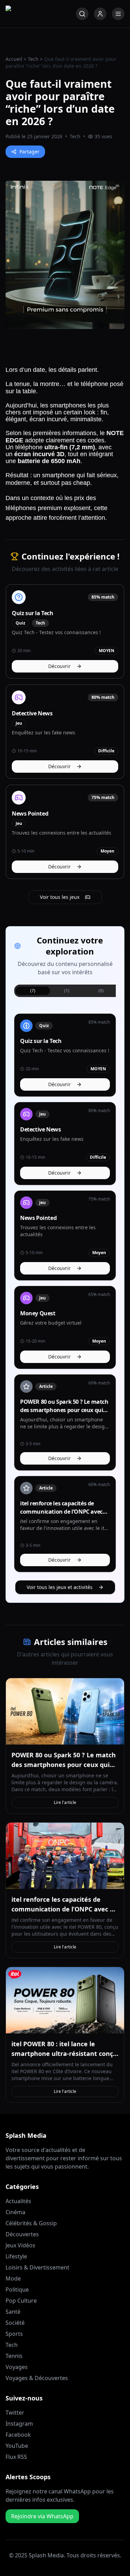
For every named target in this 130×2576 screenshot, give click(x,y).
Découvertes (22, 2234)
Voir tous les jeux (60, 897)
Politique (17, 2290)
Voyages (17, 2367)
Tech (33, 59)
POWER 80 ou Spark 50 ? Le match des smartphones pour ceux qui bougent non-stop (64, 1765)
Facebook (18, 2435)
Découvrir (59, 666)
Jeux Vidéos (20, 2245)
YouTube (17, 2446)
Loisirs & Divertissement (37, 2267)
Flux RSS (16, 2457)
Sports (14, 2334)
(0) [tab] (101, 991)
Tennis (14, 2356)
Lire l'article (65, 1802)
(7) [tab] (33, 991)
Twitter (15, 2413)
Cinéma (15, 2212)
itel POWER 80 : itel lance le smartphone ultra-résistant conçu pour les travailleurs (64, 2053)
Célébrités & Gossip (31, 2223)
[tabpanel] (65, 1293)
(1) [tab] (67, 991)
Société (15, 2323)
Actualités (18, 2201)
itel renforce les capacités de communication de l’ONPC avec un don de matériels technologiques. (65, 1909)
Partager (29, 152)
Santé (13, 2312)
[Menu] (118, 14)
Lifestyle (16, 2256)
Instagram (19, 2424)
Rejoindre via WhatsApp (42, 2516)
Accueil (14, 59)
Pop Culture (21, 2301)
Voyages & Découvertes (37, 2378)
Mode (13, 2278)
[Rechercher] (82, 14)
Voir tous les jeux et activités (60, 1587)
